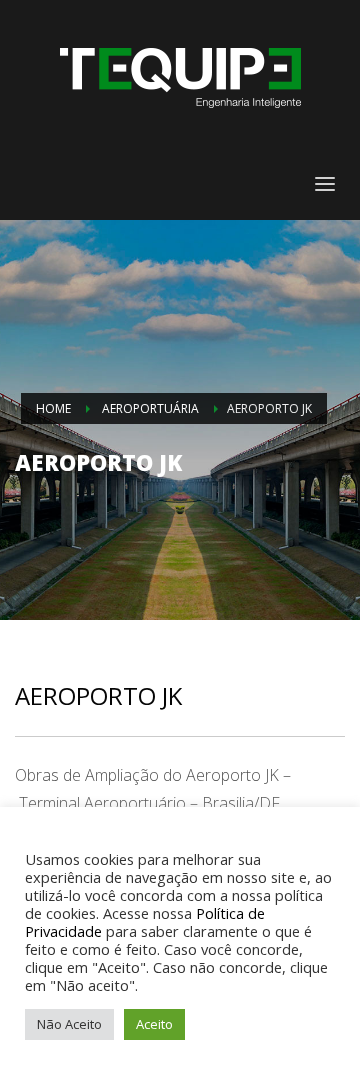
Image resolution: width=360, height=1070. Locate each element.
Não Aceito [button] (69, 1024)
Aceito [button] (154, 1024)
